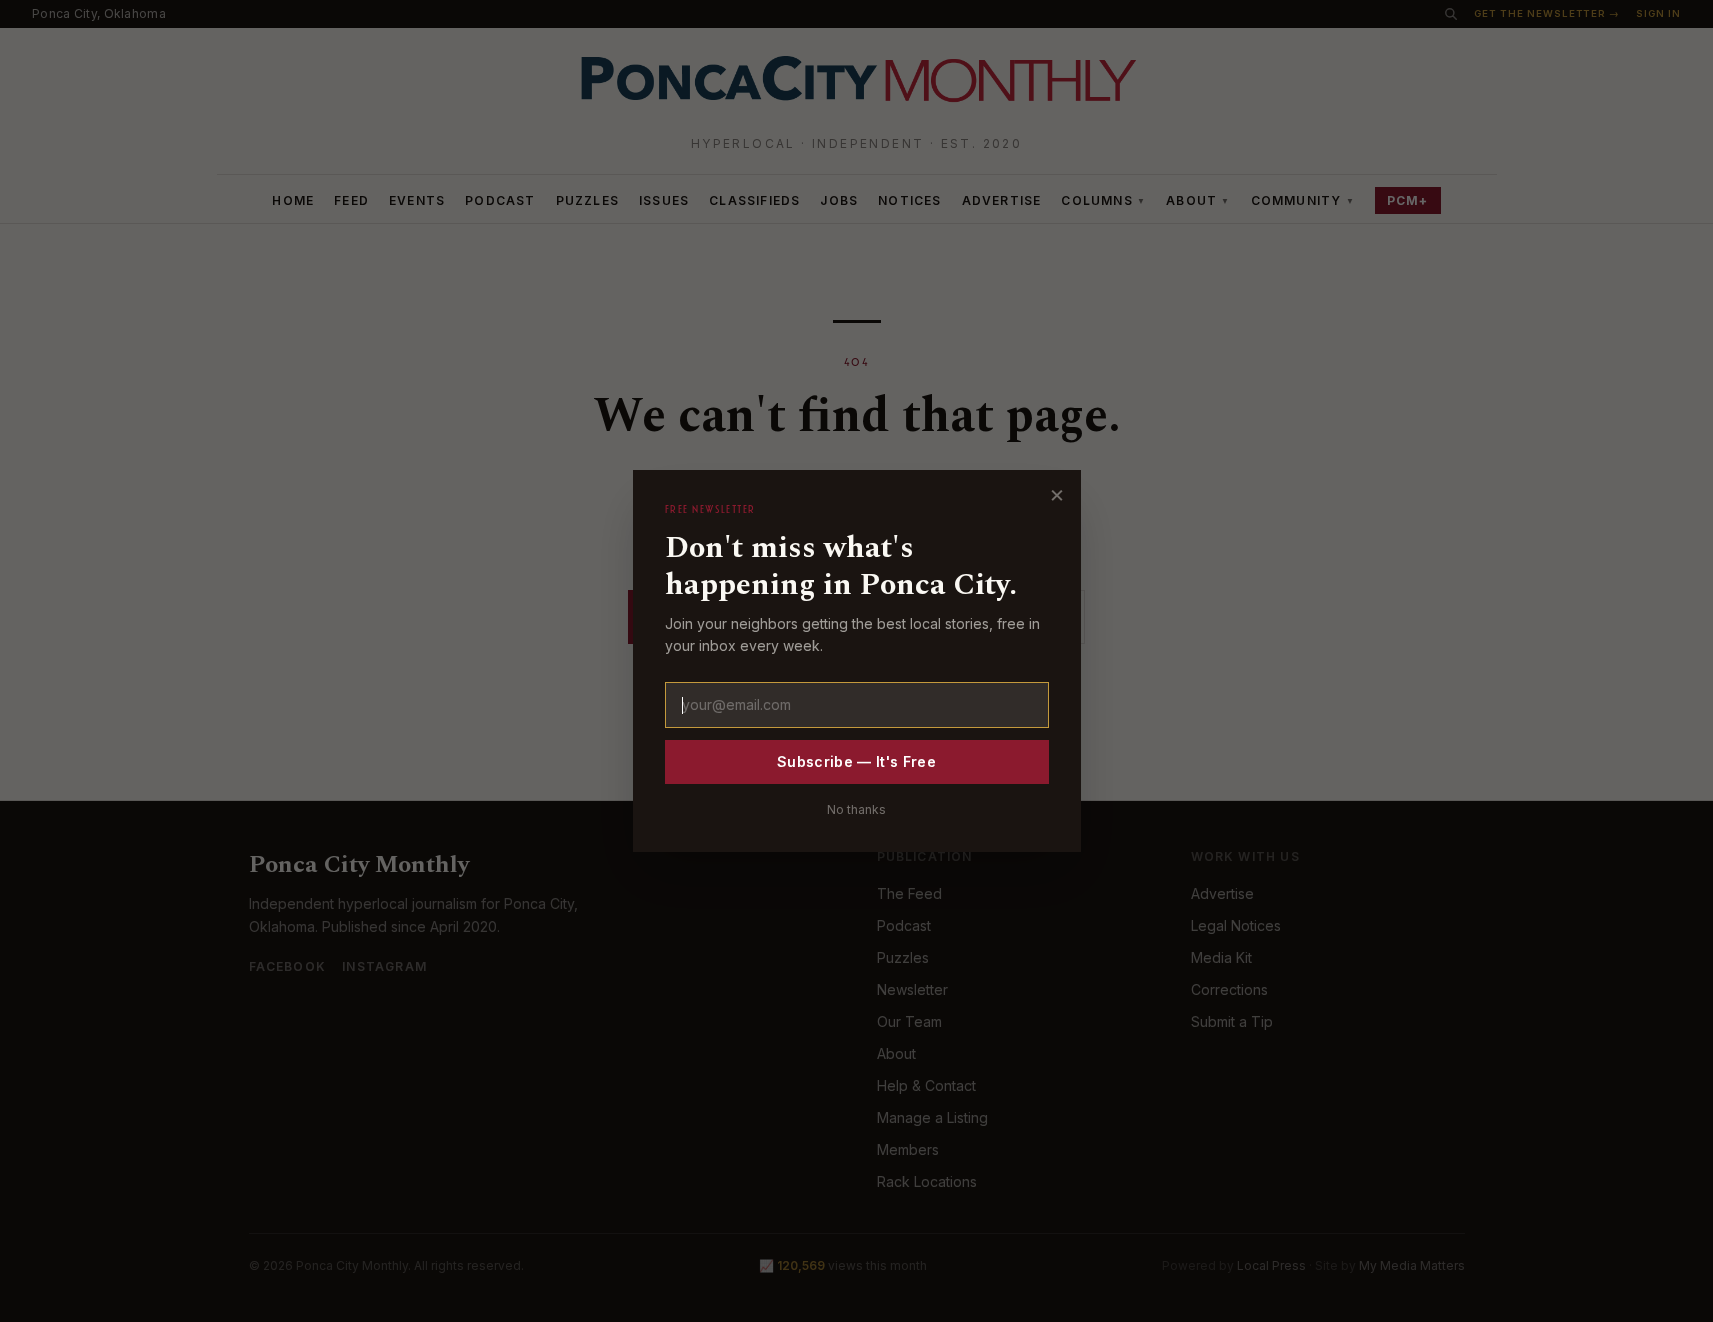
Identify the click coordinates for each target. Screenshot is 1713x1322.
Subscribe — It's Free (856, 761)
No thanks (856, 809)
